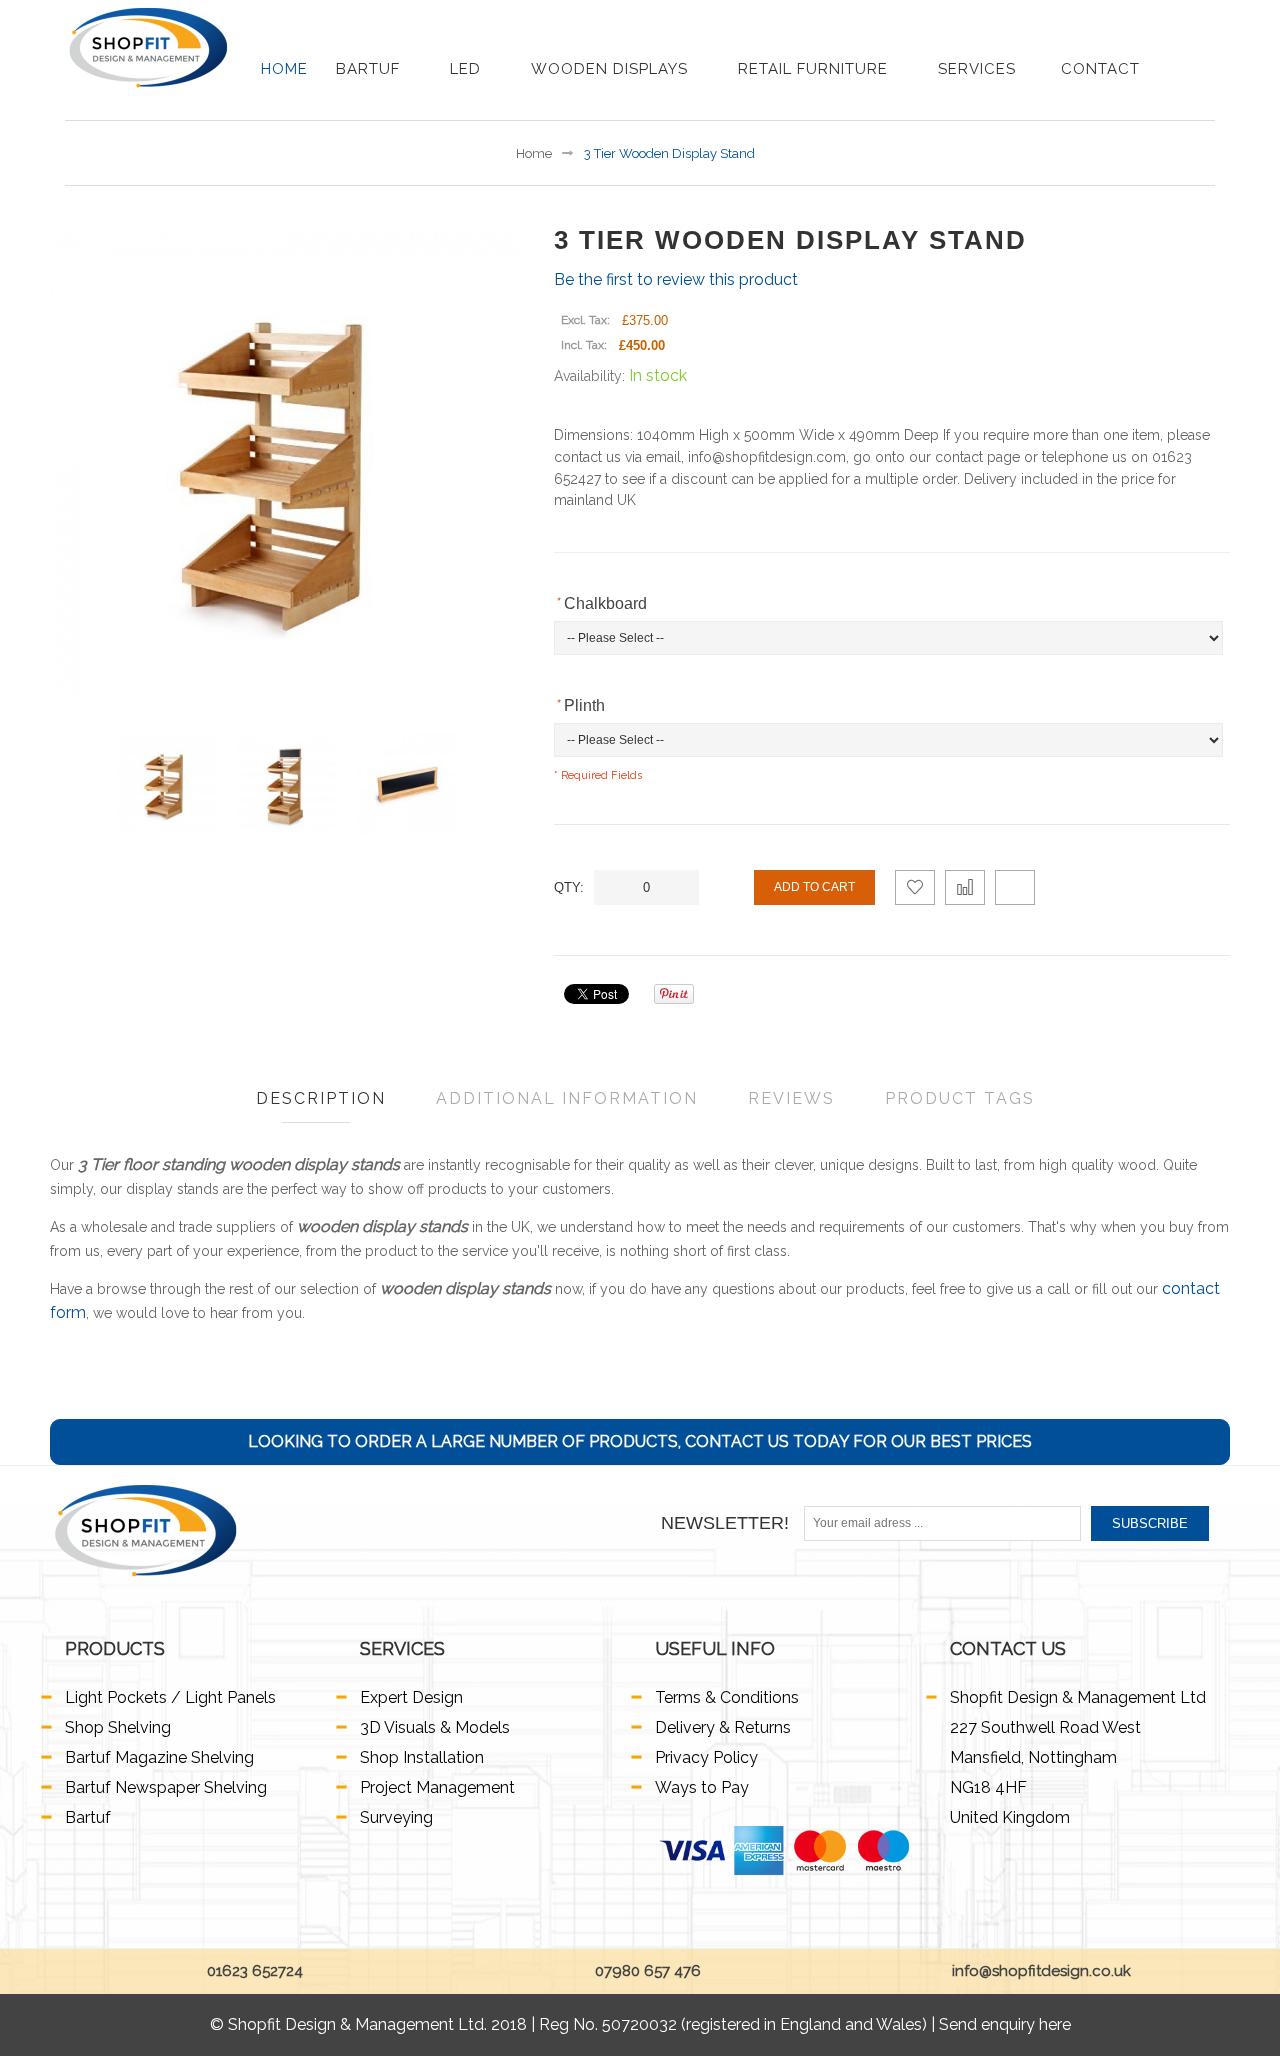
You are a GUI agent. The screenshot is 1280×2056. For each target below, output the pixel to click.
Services (977, 69)
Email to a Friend (1015, 887)
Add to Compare (965, 887)
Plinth (579, 705)
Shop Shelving (118, 1727)
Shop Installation (422, 1757)
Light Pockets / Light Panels (170, 1697)
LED (468, 69)
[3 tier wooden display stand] (167, 784)
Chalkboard (600, 603)
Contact (1100, 69)
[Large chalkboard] (407, 784)
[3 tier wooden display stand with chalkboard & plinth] (287, 784)
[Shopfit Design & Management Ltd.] (148, 47)
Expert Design (411, 1697)
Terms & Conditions (727, 1697)
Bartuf (370, 69)
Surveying (396, 1817)
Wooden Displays (612, 69)
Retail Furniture (815, 69)
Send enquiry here (1005, 2024)
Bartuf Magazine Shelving (159, 1757)
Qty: (569, 887)
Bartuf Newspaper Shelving (166, 1787)
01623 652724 (253, 1971)
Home (284, 69)
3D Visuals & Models (435, 1727)
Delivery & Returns (723, 1727)
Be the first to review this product (676, 279)
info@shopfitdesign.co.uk (1039, 1971)
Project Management (437, 1787)
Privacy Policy (706, 1757)
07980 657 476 (646, 1971)
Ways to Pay (702, 1787)
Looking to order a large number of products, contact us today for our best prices (640, 1441)
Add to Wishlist (915, 887)
